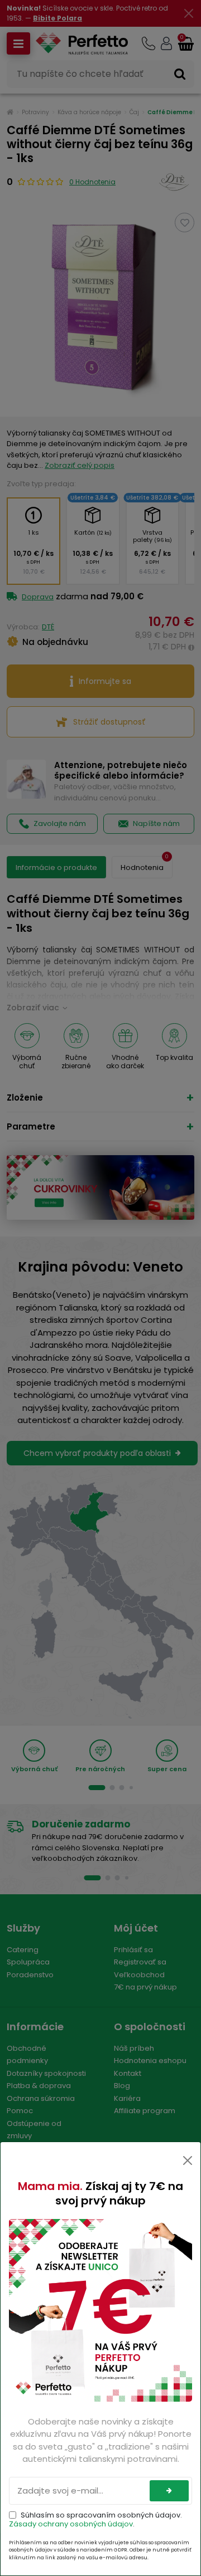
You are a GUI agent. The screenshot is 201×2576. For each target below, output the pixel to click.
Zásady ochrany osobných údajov (71, 2524)
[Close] (188, 2160)
